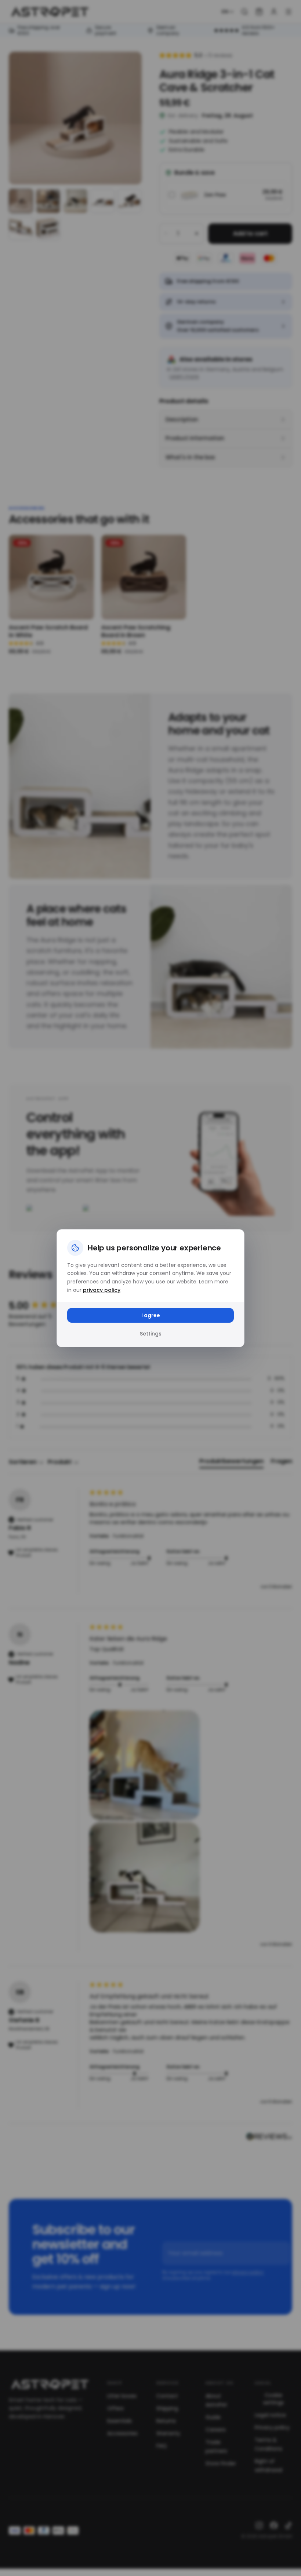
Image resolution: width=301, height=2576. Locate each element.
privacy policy (102, 1290)
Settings (151, 1334)
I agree (151, 1315)
